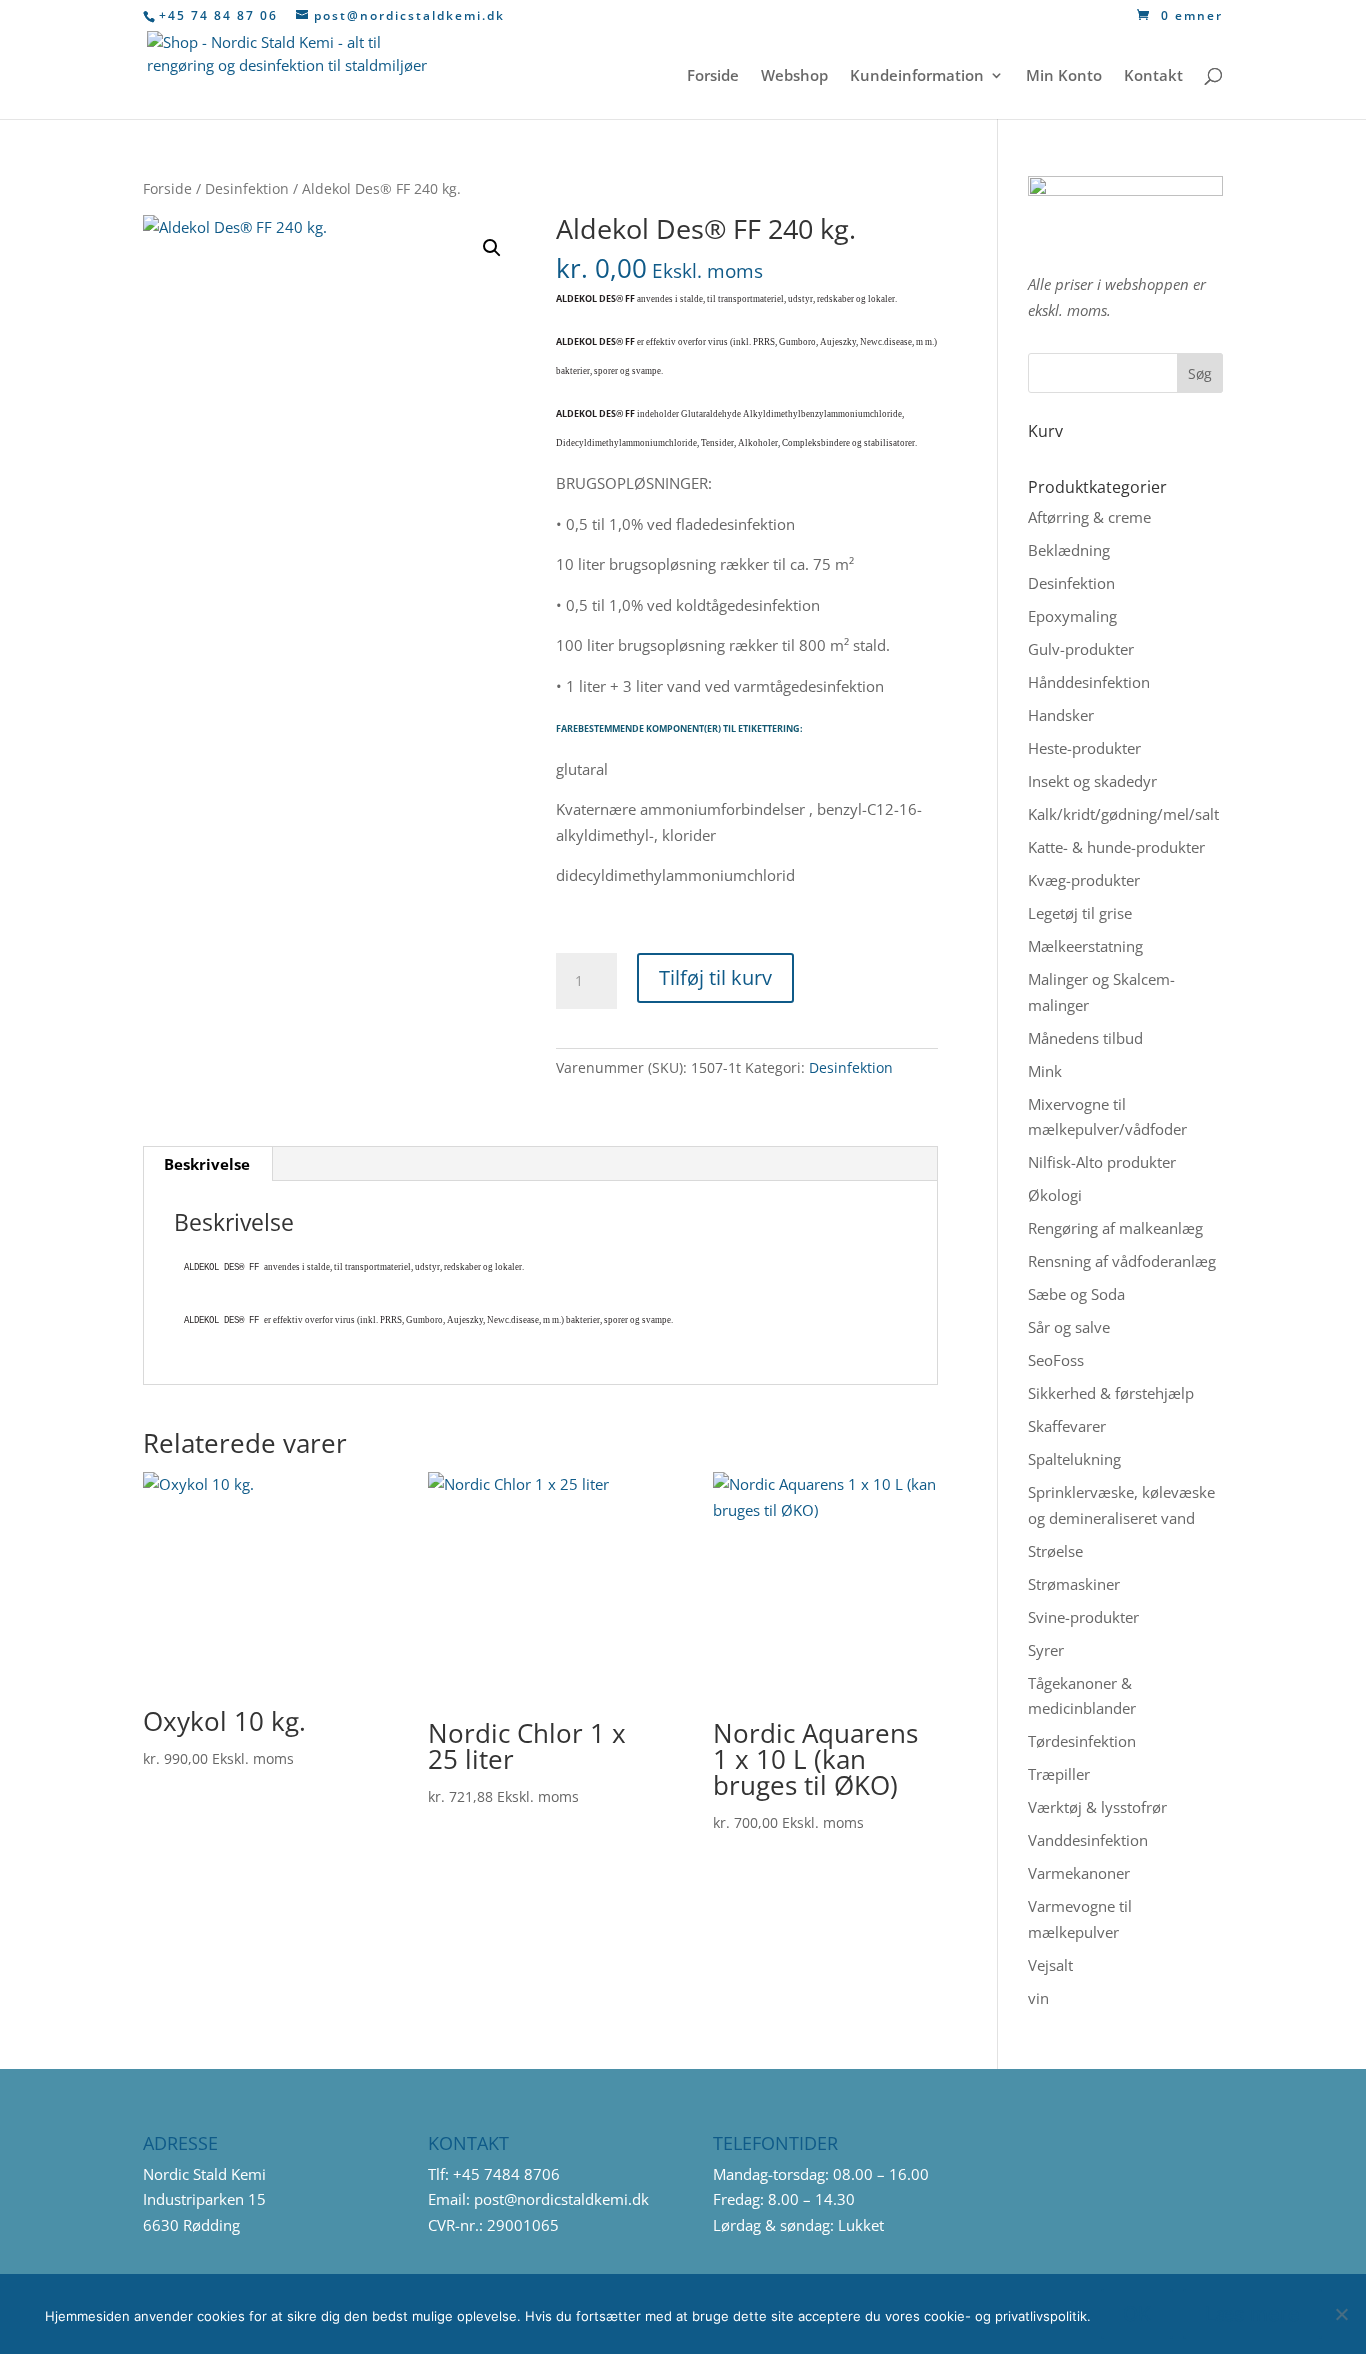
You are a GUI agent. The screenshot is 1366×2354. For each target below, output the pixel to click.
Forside (713, 76)
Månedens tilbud (1085, 1038)
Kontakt (1153, 76)
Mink (1045, 1071)
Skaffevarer (1067, 1426)
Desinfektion (247, 188)
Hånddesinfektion (1089, 682)
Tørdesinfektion (1082, 1741)
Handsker (1061, 715)
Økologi (1055, 1195)
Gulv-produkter (1081, 649)
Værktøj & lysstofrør (1097, 1807)
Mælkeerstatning (1085, 946)
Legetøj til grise (1080, 913)
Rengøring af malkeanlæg (1115, 1228)
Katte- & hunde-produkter (1116, 847)
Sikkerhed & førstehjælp (1111, 1393)
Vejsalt (1050, 1965)
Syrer (1046, 1650)
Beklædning (1069, 550)
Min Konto (1064, 76)
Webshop (794, 76)
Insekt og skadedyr (1092, 781)
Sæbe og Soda (1076, 1294)
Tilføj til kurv (715, 977)
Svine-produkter (1083, 1617)
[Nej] (1341, 2314)
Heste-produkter (1084, 748)
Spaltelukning (1074, 1459)
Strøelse (1055, 1551)
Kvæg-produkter (1084, 880)
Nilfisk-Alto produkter (1102, 1162)
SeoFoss (1056, 1360)
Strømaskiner (1074, 1584)
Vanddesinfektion (1088, 1840)
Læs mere (1252, 2314)
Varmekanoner (1079, 1873)
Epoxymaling (1072, 616)
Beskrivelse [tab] (207, 1164)
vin (1038, 1998)
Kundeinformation (917, 76)
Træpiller (1059, 1774)
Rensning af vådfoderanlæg (1122, 1261)
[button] (492, 248)
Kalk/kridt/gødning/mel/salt (1123, 814)
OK (1137, 2314)
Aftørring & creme (1089, 517)
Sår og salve (1069, 1327)
